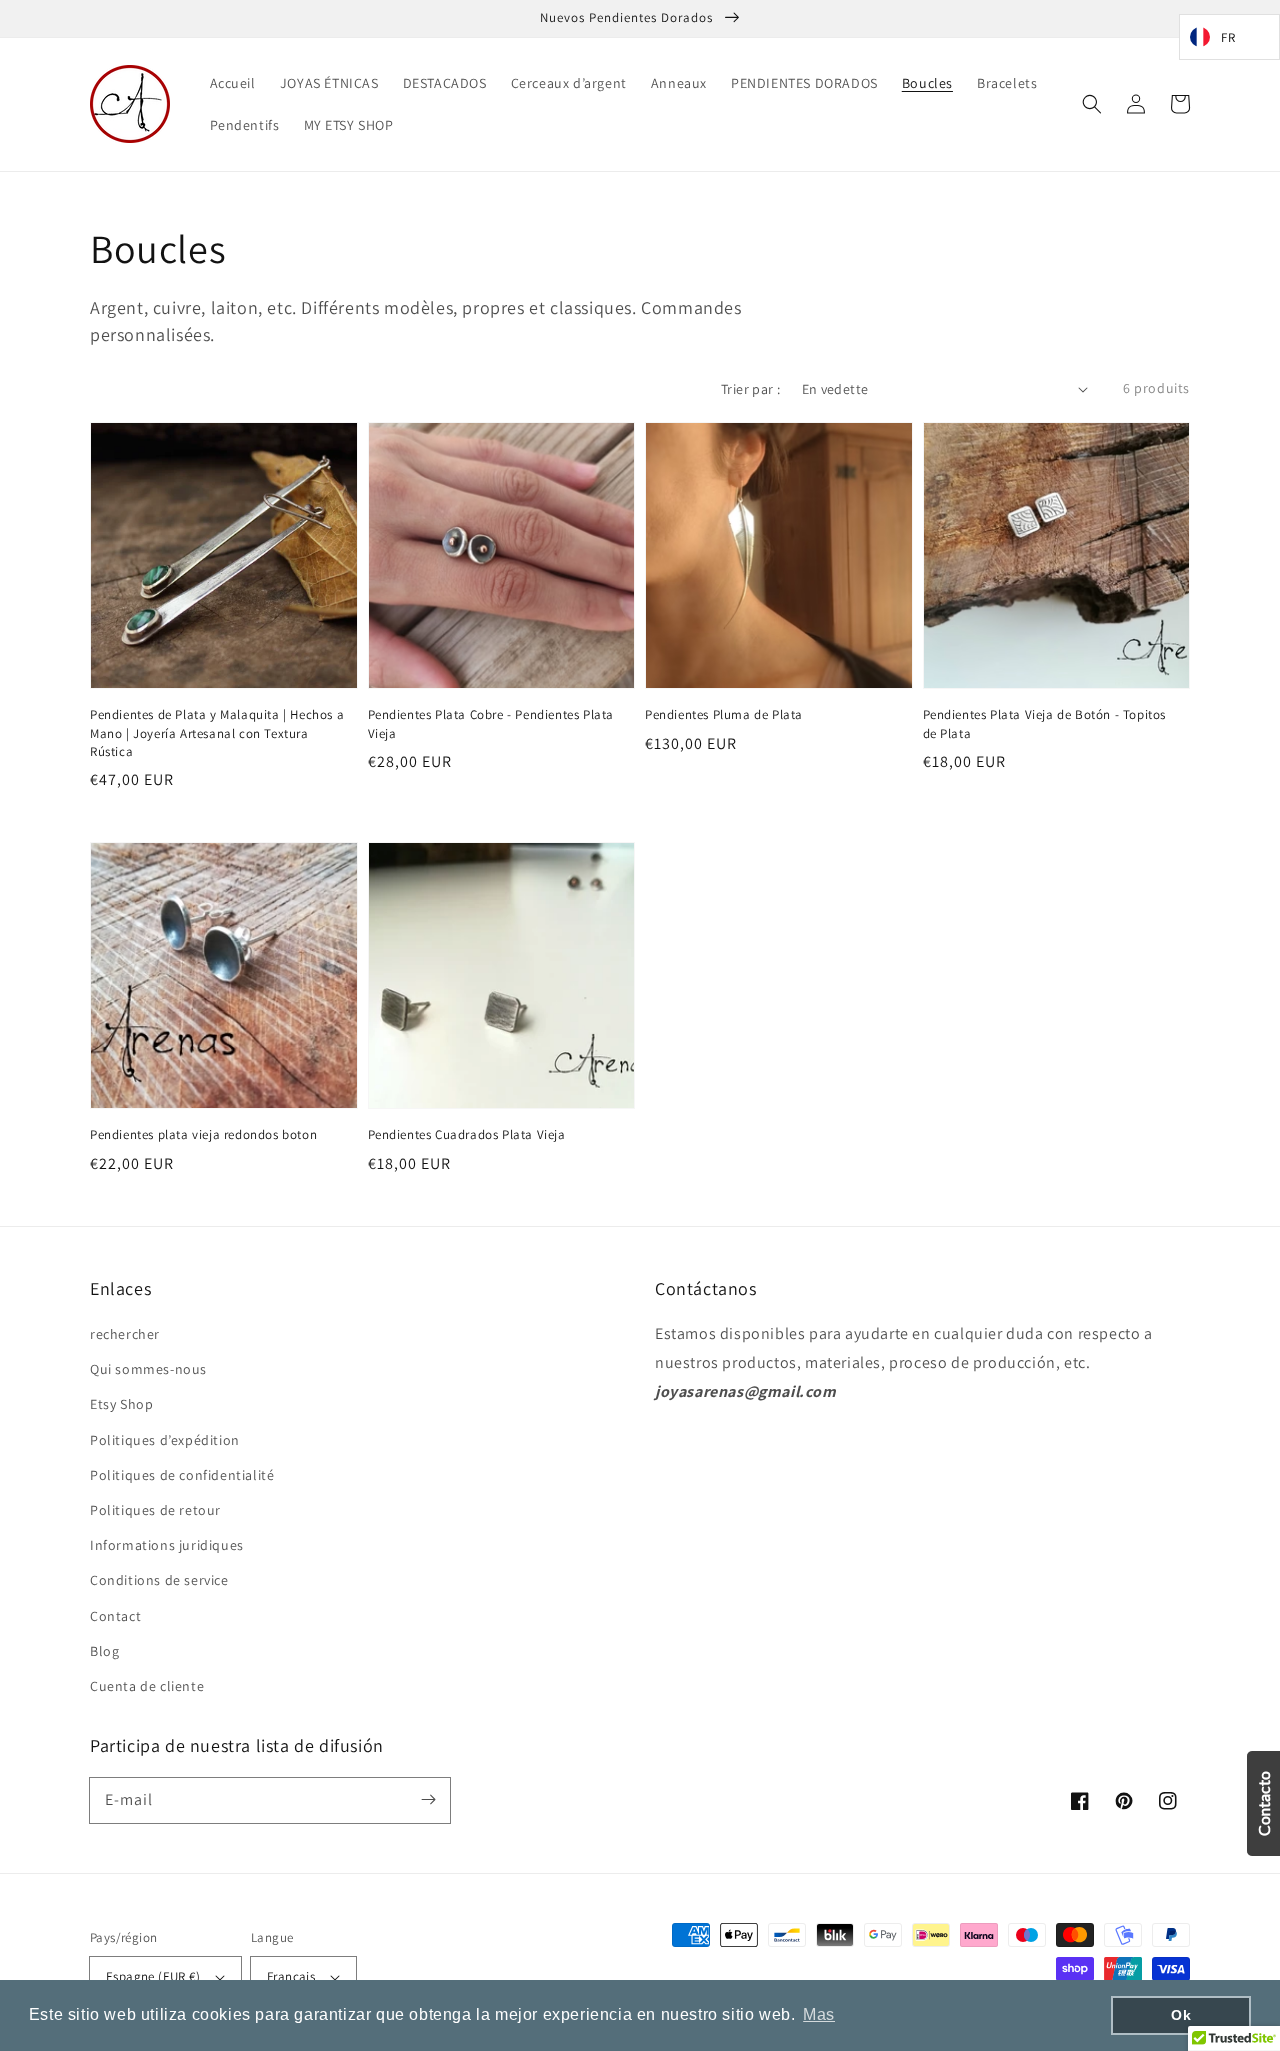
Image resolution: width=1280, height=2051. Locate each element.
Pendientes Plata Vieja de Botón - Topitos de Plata (1045, 723)
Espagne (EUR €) (153, 1976)
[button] (1092, 104)
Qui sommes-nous (148, 1369)
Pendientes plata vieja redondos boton (203, 1134)
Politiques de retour (155, 1510)
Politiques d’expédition (165, 1440)
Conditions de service (159, 1580)
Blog (104, 1651)
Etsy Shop (121, 1404)
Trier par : (750, 389)
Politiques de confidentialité (182, 1475)
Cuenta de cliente (147, 1686)
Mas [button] (819, 2014)
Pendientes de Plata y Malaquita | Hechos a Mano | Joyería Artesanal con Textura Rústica (217, 732)
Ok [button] (1181, 2015)
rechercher (125, 1334)
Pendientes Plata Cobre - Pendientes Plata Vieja (491, 723)
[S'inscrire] (428, 1800)
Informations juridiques (167, 1545)
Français (291, 1976)
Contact (115, 1616)
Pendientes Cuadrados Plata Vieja (467, 1134)
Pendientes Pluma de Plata (724, 714)
